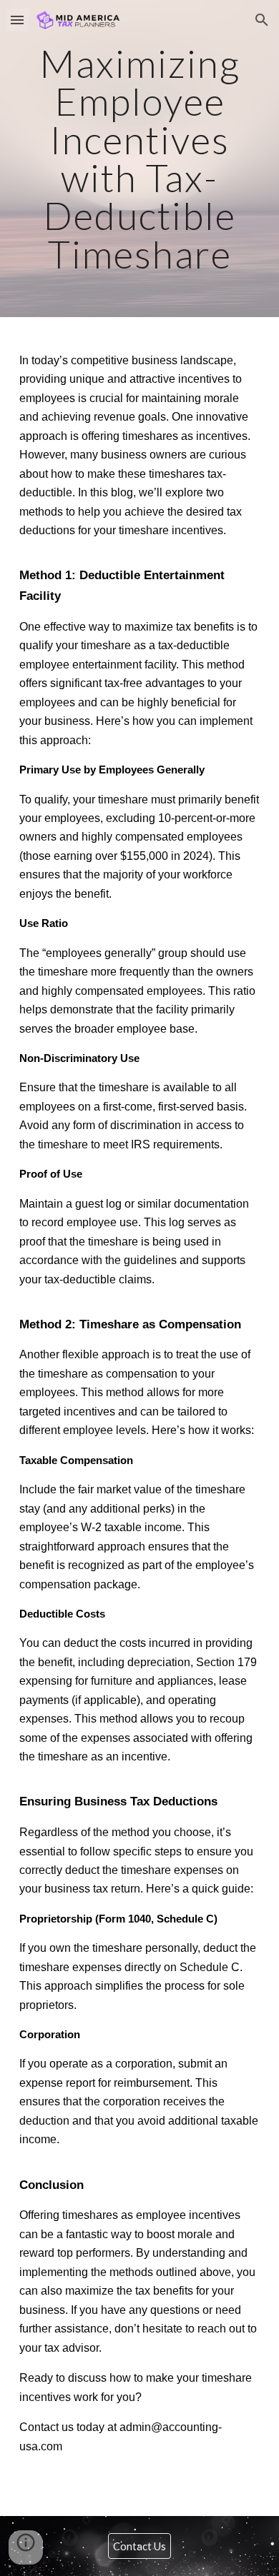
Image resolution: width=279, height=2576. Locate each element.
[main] (139, 159)
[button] (17, 20)
